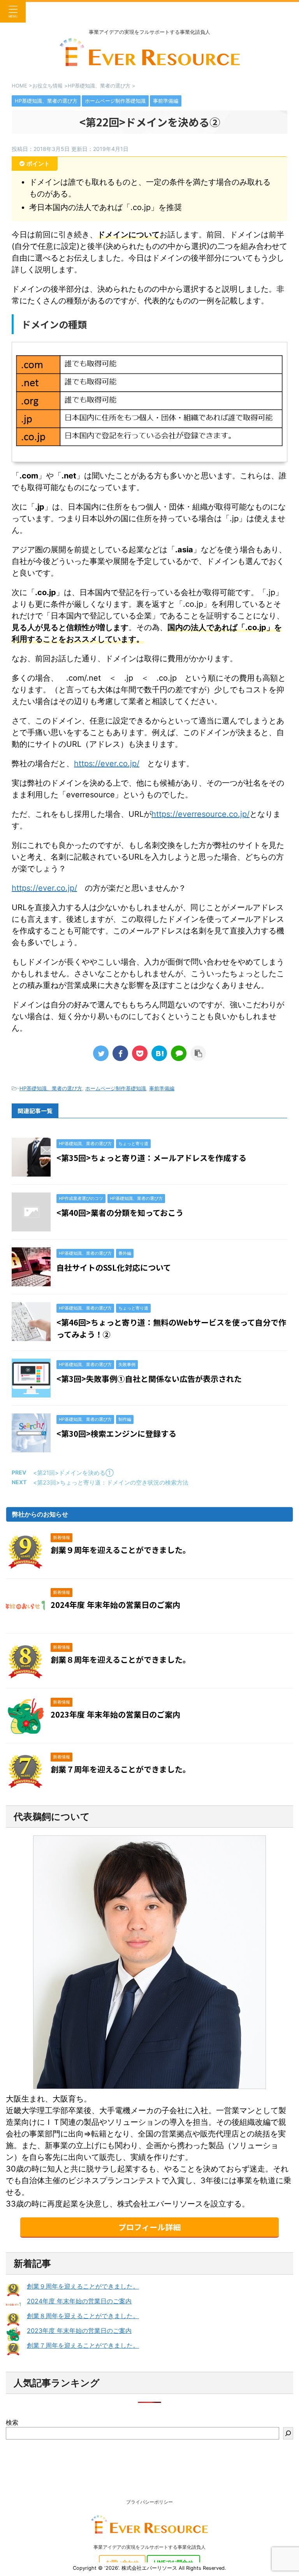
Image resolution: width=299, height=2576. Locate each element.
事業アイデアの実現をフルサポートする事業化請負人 (149, 2547)
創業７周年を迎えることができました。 (120, 1769)
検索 (12, 2422)
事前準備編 (162, 1088)
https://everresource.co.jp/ (201, 814)
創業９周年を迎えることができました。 (120, 1550)
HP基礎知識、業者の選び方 (51, 1088)
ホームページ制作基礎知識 (116, 1088)
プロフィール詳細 (149, 2227)
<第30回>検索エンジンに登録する (116, 1433)
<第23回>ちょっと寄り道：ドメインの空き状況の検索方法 (111, 1482)
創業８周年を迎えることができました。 (120, 1659)
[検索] (288, 2433)
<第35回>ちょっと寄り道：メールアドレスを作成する (151, 1158)
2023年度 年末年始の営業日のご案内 (115, 1714)
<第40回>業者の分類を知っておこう (120, 1213)
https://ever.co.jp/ (107, 764)
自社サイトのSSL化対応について (114, 1267)
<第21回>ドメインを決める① (73, 1473)
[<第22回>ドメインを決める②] (159, 1053)
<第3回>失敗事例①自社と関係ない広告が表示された (149, 1379)
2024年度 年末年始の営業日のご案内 (115, 1605)
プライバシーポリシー (149, 2502)
